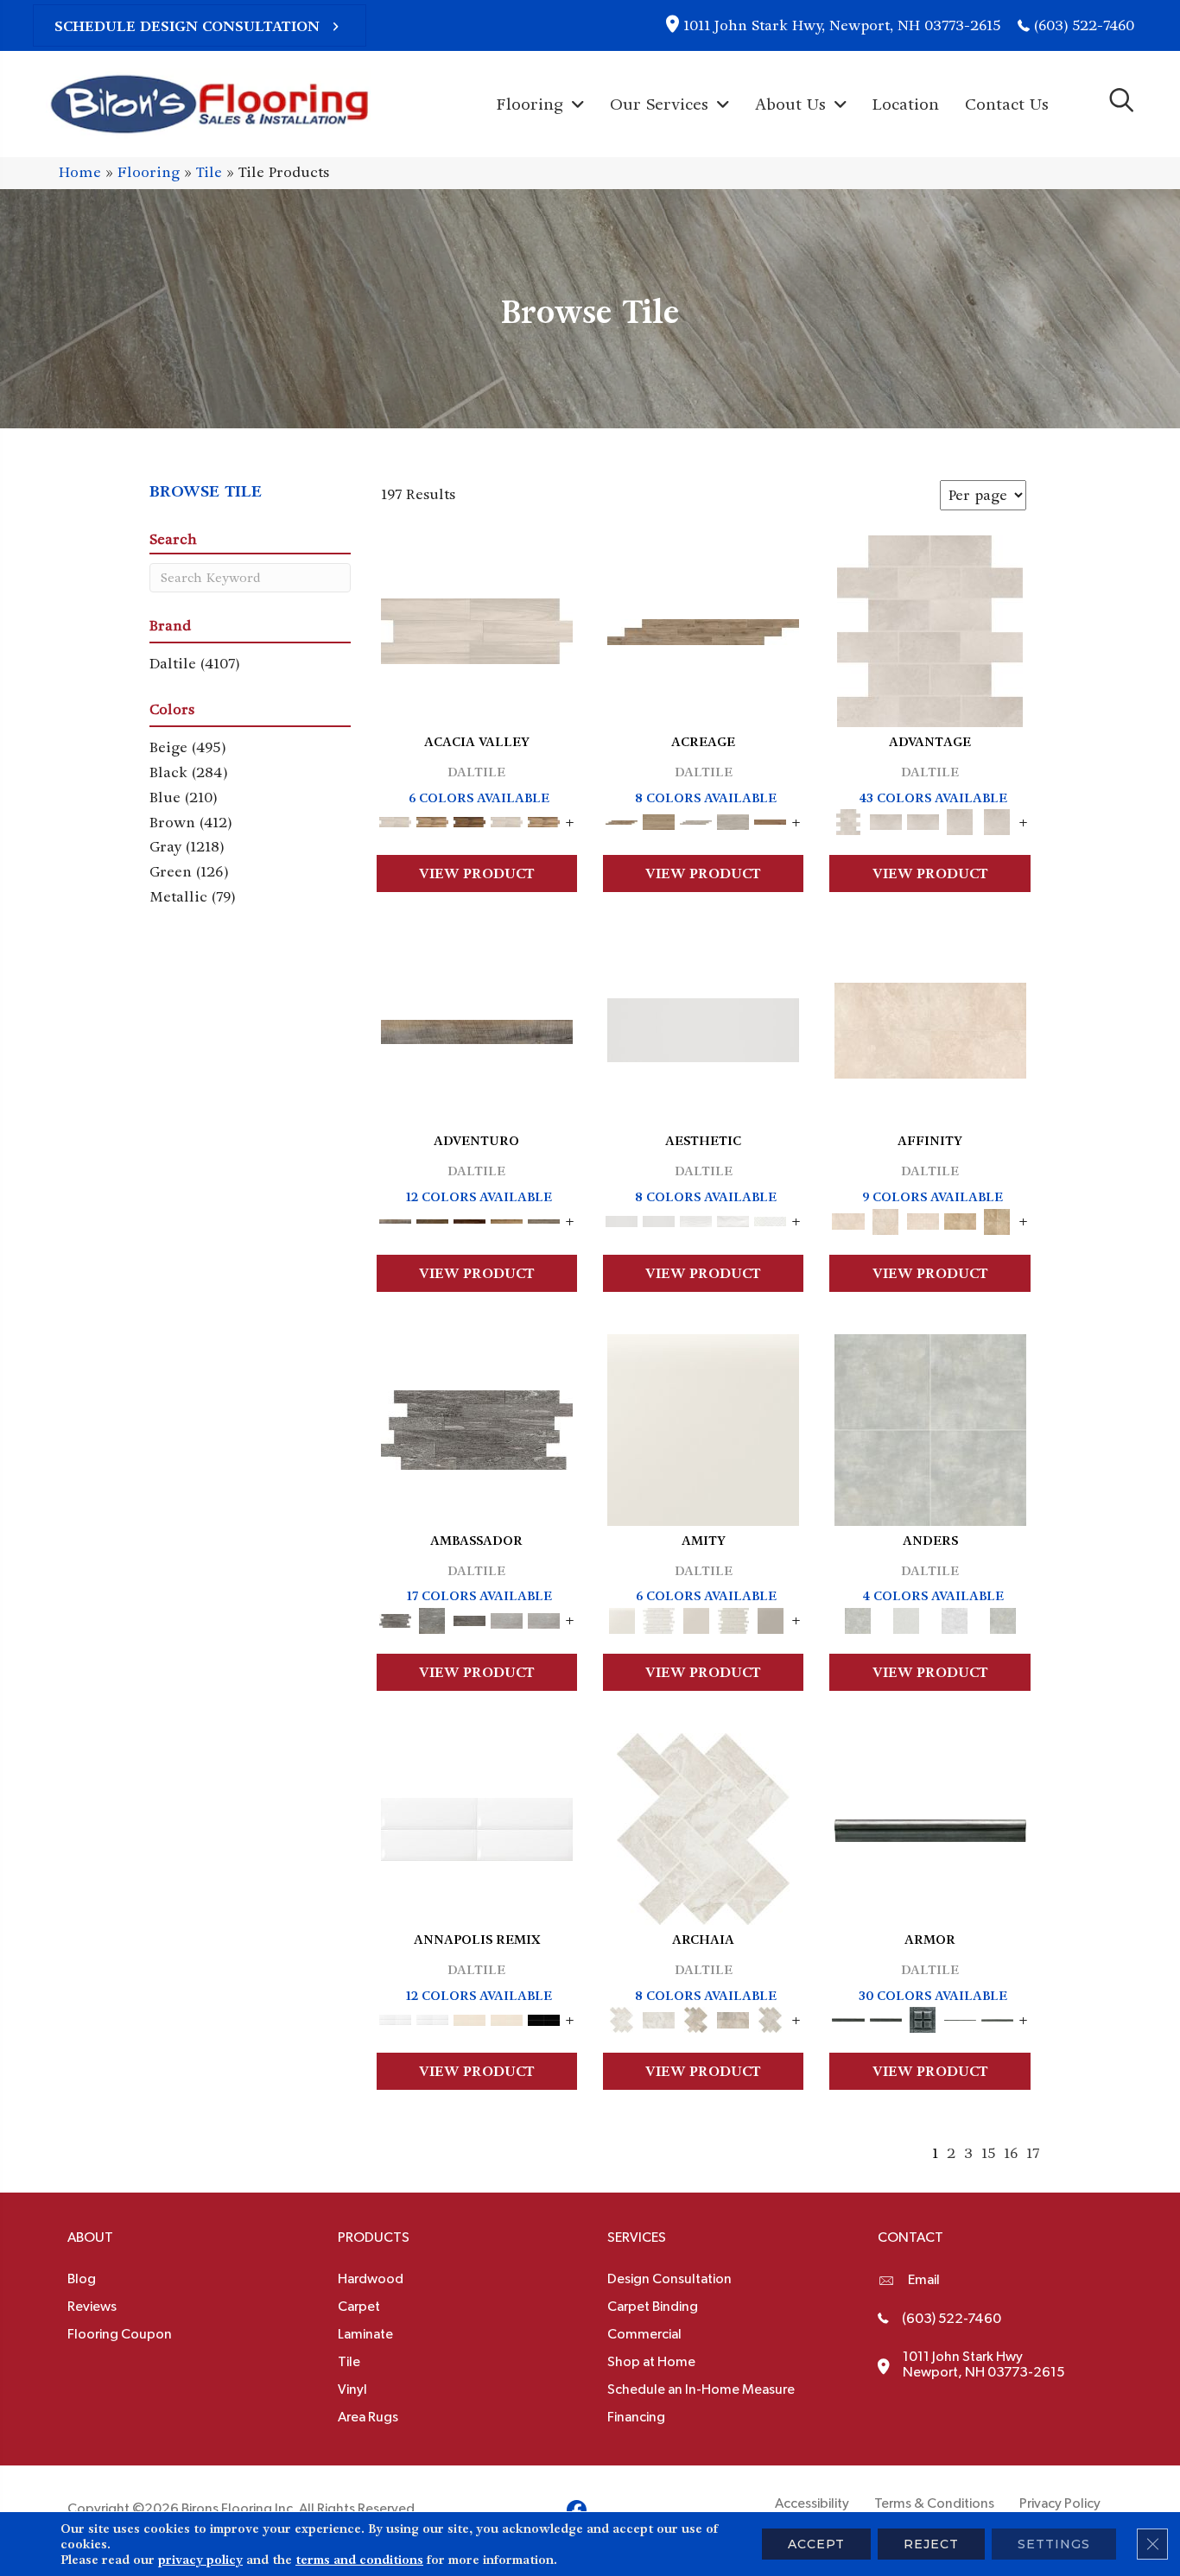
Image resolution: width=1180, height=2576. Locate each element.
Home (80, 172)
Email (924, 2280)
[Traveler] (477, 1030)
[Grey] (770, 1618)
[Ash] (477, 629)
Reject (931, 2544)
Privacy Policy (1060, 2503)
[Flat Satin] (703, 1028)
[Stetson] (770, 820)
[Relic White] (703, 1827)
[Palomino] (703, 630)
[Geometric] (733, 1219)
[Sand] (469, 2018)
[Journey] (469, 1219)
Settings (1054, 2544)
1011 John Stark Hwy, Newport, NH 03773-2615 (842, 25)
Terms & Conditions (934, 2503)
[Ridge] (469, 820)
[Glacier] (955, 1618)
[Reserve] (696, 820)
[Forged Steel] (930, 1829)
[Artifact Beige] (696, 2018)
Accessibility (812, 2503)
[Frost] (906, 1618)
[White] (703, 1427)
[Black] (544, 2018)
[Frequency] (696, 1219)
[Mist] (930, 1427)
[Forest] (544, 1219)
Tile (209, 172)
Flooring (149, 172)
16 (1011, 2153)
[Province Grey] (770, 2018)
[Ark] (432, 820)
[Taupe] (696, 1618)
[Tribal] (770, 1219)
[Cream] (930, 1028)
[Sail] (477, 1827)
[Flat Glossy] (659, 1219)
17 (1033, 2153)
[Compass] (507, 1219)
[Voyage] (432, 1219)
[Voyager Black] (477, 1427)
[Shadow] (1003, 1618)
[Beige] (960, 1219)
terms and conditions (359, 2560)
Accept (816, 2544)
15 (988, 2153)
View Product (477, 873)
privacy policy (200, 2560)
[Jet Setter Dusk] (507, 1618)
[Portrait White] (930, 629)
